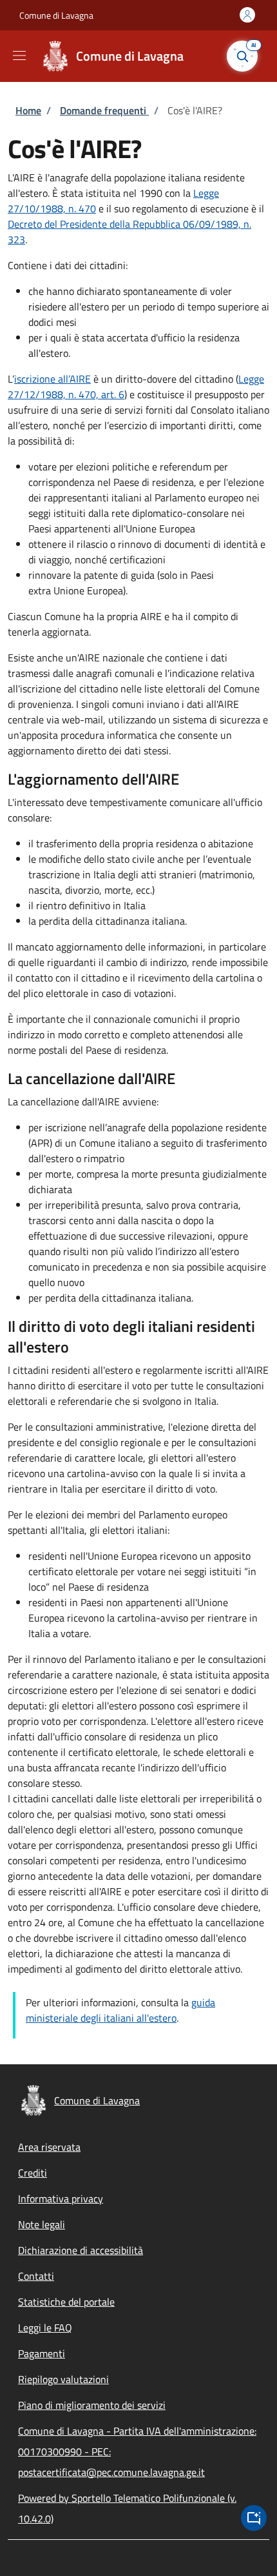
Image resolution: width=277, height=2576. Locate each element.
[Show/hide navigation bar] (19, 55)
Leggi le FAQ (45, 2328)
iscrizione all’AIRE (53, 379)
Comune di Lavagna (56, 15)
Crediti (33, 2173)
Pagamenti (42, 2353)
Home (28, 110)
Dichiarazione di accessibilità (81, 2250)
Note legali (42, 2224)
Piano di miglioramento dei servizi (92, 2405)
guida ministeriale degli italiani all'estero (120, 2010)
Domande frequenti (104, 110)
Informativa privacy (61, 2199)
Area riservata (49, 2147)
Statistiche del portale (66, 2302)
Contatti (36, 2276)
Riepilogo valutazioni (63, 2379)
